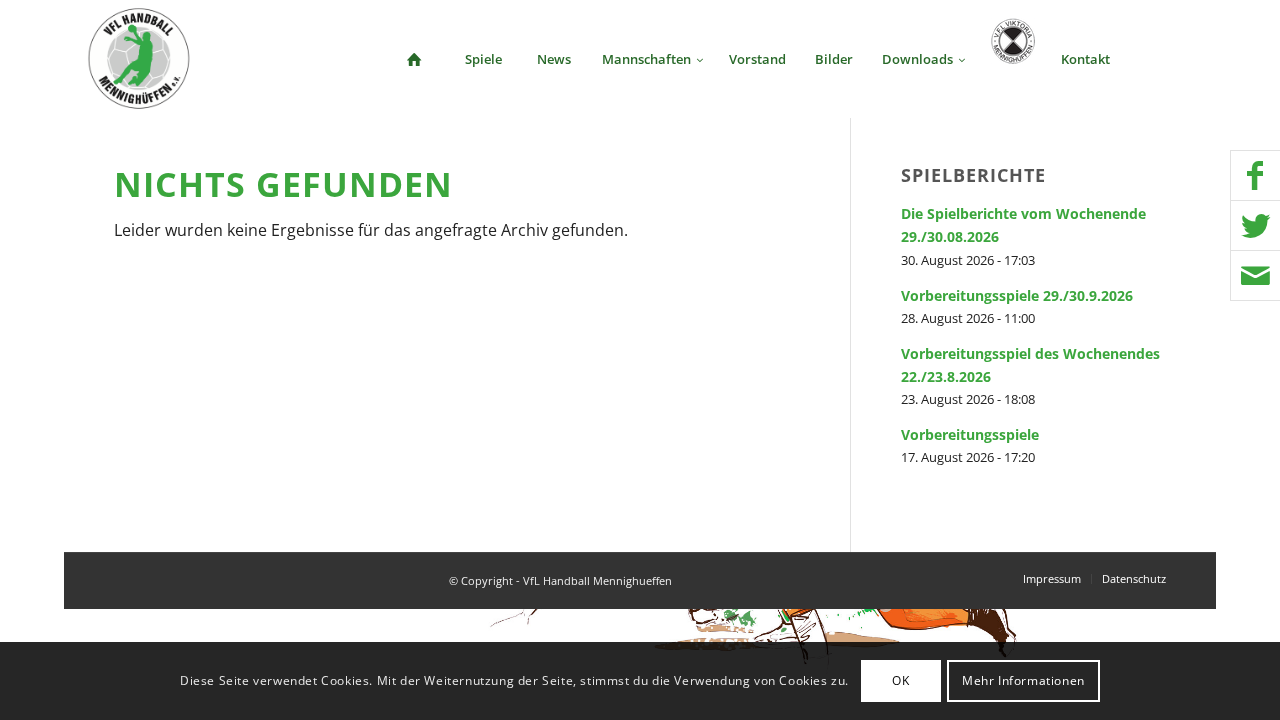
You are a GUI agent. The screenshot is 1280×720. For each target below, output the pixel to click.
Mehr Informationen (1023, 680)
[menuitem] (414, 59)
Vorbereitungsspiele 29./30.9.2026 (1017, 295)
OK (900, 680)
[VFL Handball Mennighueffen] (139, 59)
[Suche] (1158, 59)
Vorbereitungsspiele (970, 434)
